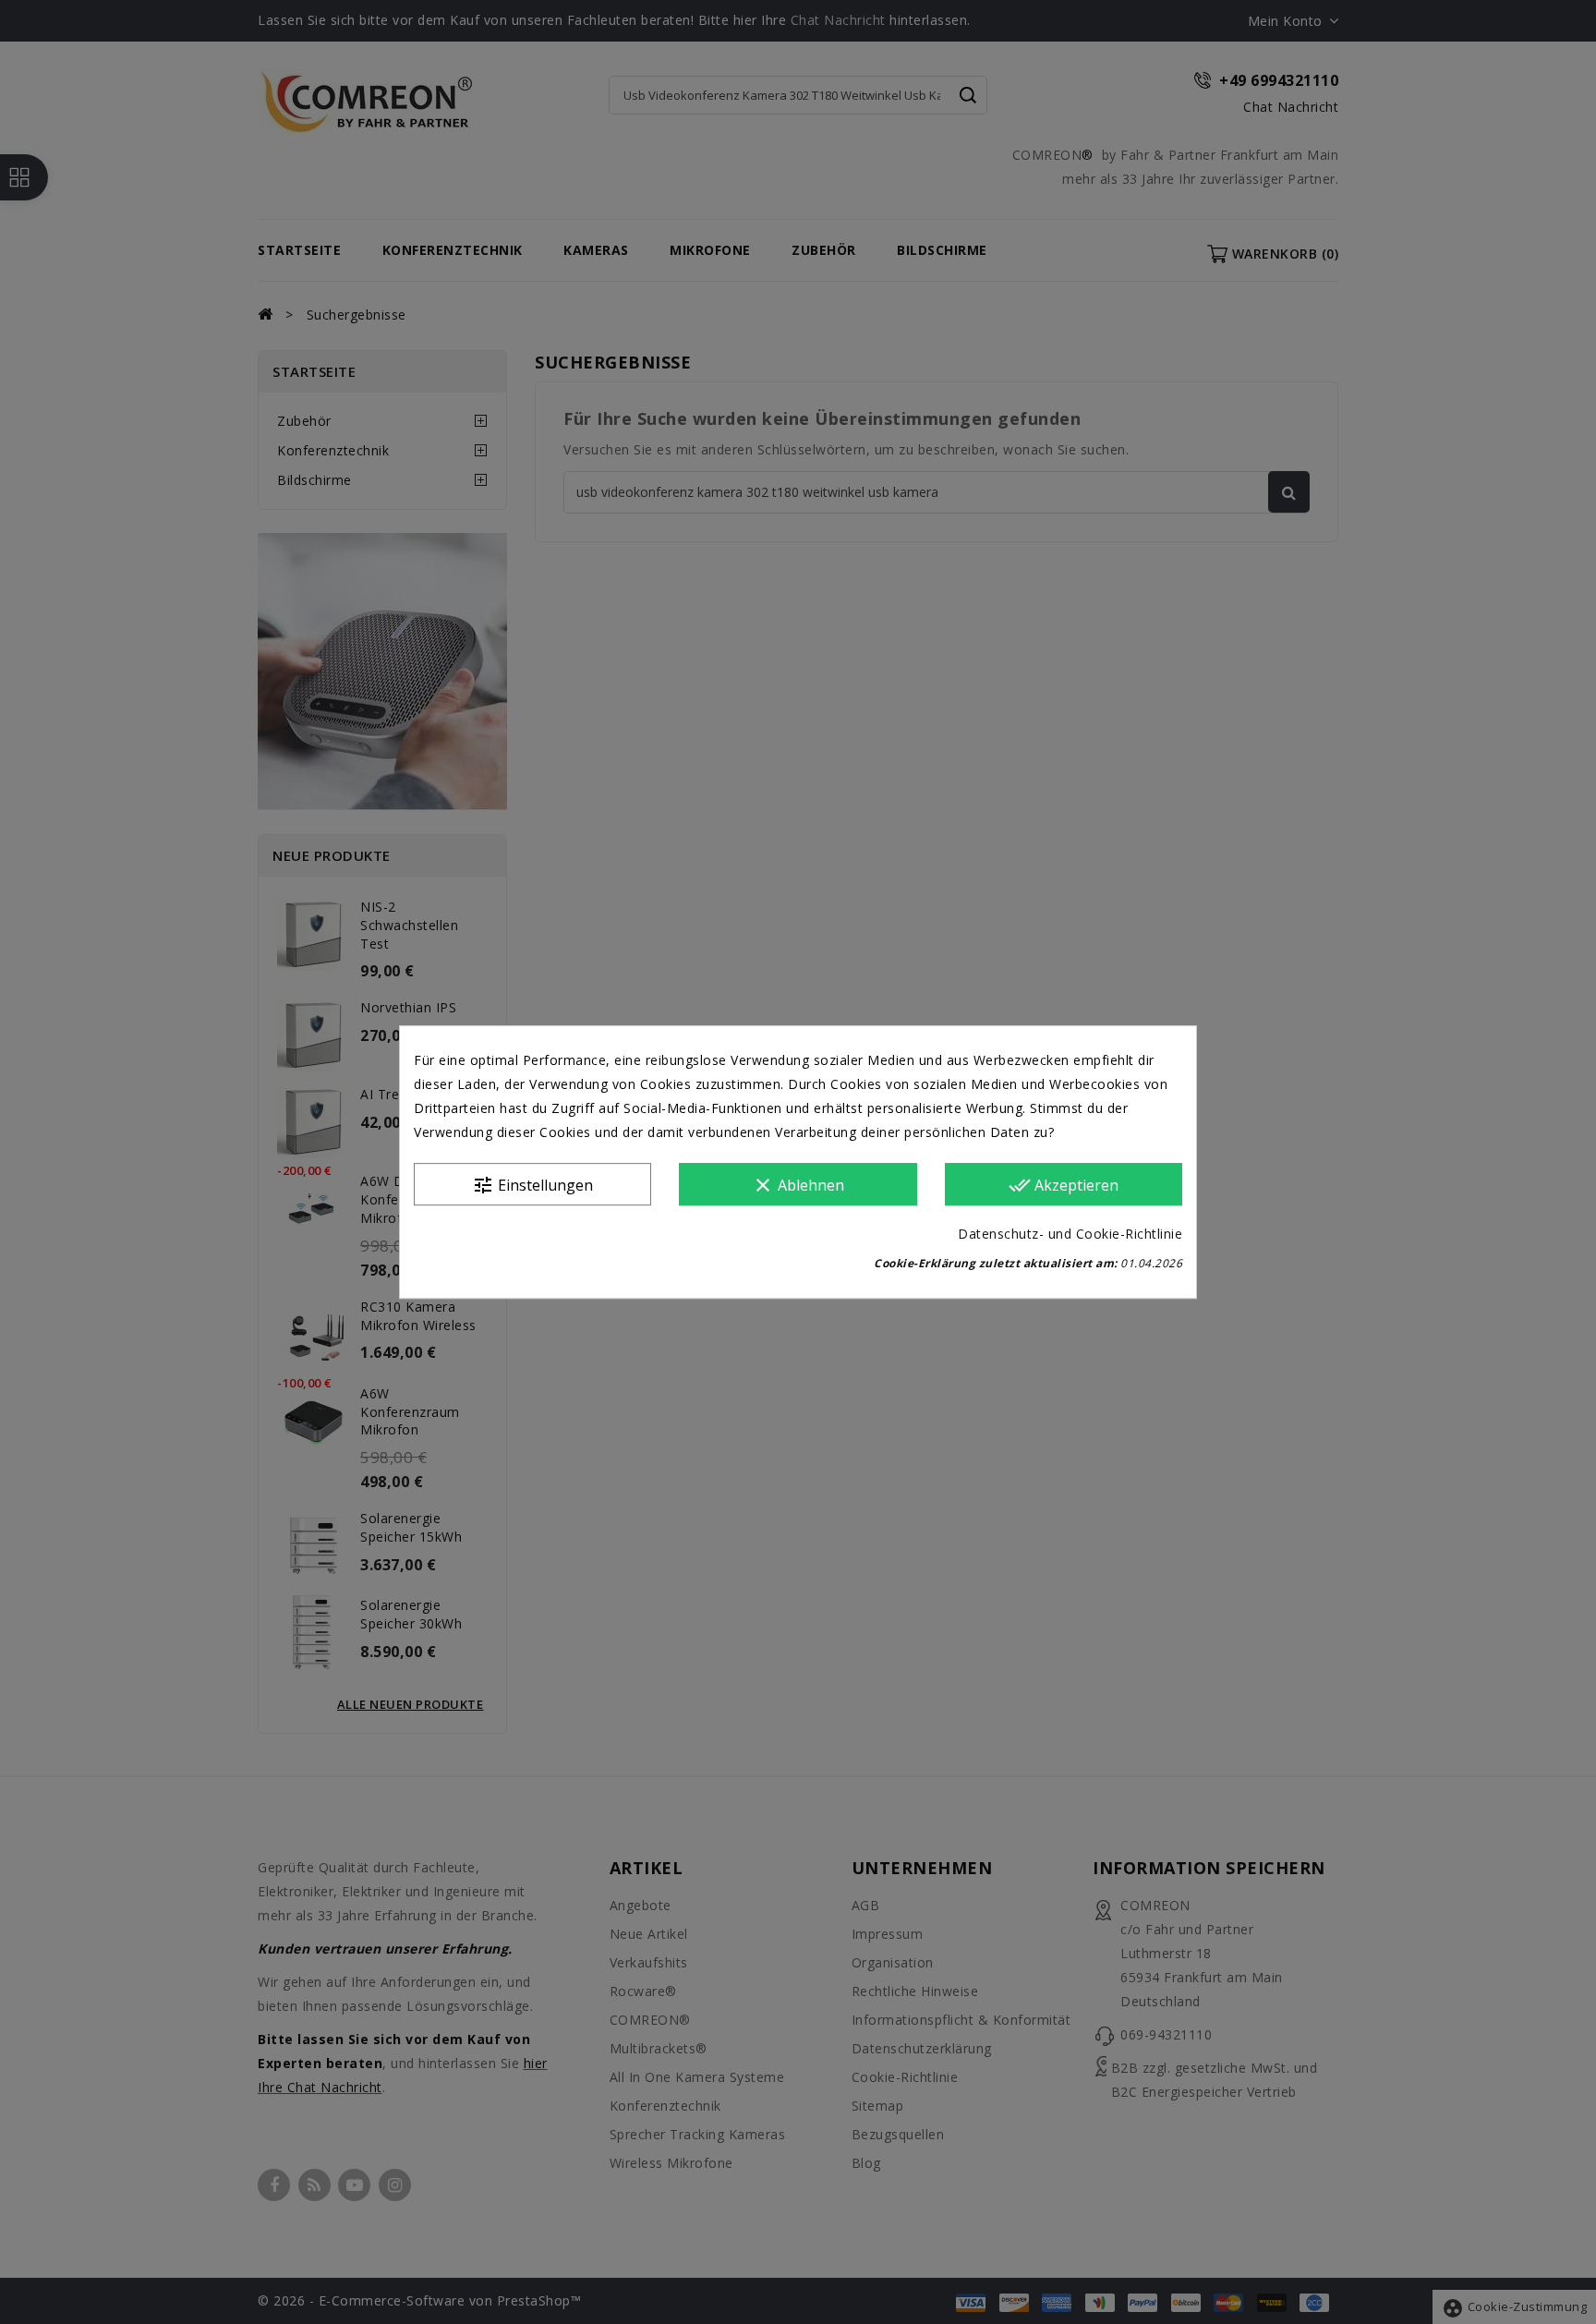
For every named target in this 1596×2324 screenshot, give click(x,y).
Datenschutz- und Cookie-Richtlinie (1070, 1234)
